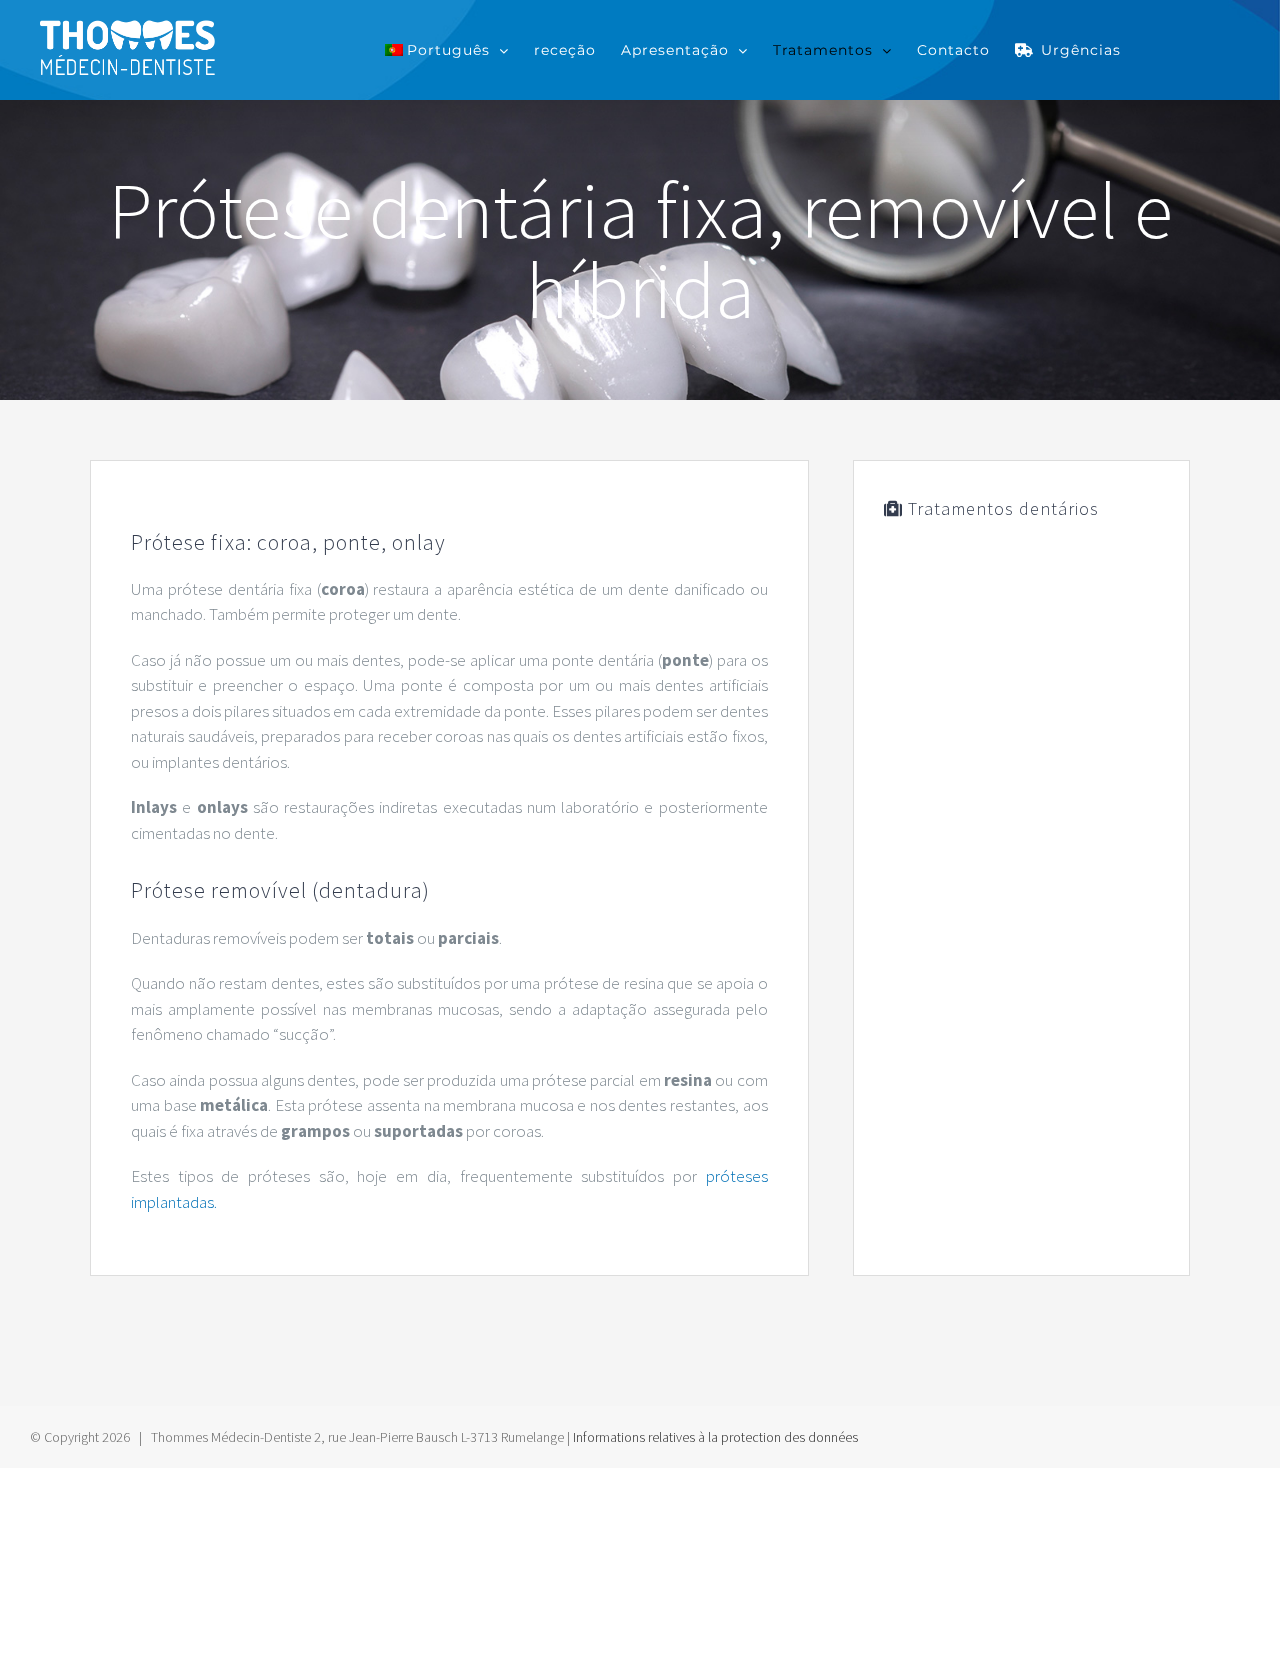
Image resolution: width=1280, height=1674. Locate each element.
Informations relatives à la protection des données (715, 1437)
